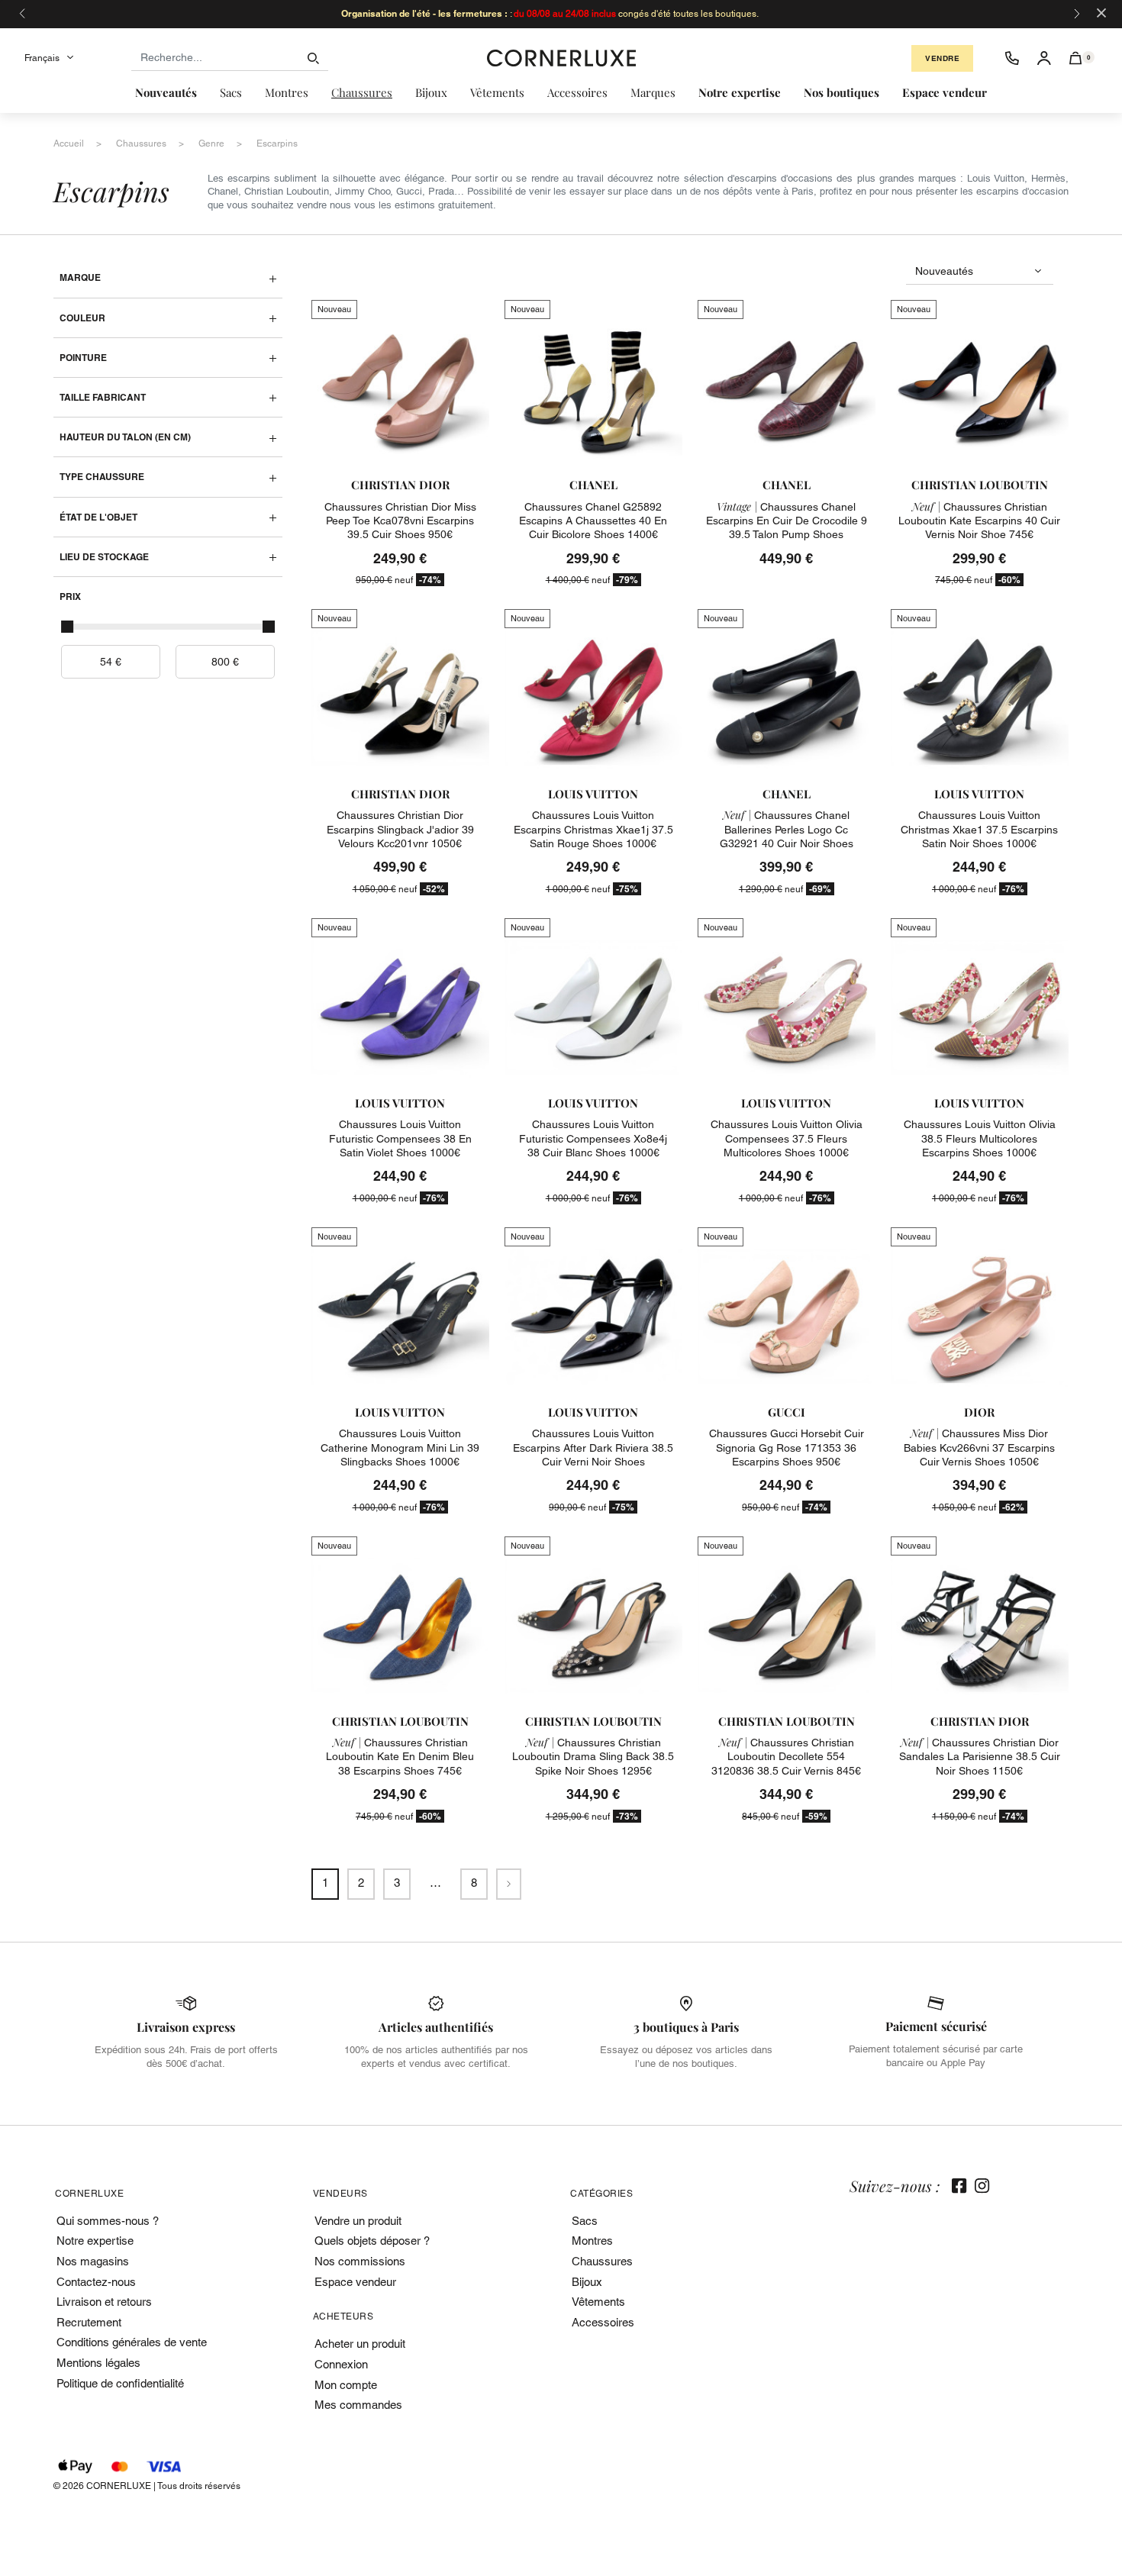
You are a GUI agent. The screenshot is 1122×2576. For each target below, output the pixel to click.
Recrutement (89, 2322)
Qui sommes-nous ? (108, 2221)
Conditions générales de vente (132, 2342)
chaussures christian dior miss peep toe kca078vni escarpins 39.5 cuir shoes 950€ (400, 521)
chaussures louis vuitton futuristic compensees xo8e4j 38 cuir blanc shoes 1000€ (593, 1138)
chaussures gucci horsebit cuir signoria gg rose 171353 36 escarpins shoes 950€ (787, 1447)
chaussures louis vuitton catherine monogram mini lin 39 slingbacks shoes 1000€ (400, 1447)
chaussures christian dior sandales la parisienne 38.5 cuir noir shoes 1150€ (980, 1756)
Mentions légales (98, 2363)
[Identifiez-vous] (1044, 58)
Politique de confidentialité (120, 2383)
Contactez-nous (96, 2282)
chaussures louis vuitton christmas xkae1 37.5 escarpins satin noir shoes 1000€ (979, 829)
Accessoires (603, 2322)
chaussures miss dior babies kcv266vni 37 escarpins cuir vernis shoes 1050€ (979, 1447)
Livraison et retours (104, 2302)
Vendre (942, 58)
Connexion (341, 2364)
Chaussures (602, 2261)
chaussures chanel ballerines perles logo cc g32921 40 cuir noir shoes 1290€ (787, 836)
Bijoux (587, 2282)
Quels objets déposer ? (372, 2241)
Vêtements (598, 2302)
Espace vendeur (355, 2282)
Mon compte (346, 2385)
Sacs (585, 2221)
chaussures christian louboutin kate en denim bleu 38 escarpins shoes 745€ (400, 1756)
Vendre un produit (358, 2221)
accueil (69, 143)
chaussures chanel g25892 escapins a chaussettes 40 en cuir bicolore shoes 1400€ (593, 521)
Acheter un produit (360, 2344)
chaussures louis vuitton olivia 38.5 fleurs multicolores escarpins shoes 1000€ (980, 1138)
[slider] (67, 627)
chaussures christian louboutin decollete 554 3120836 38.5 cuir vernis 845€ (786, 1756)
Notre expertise (95, 2241)
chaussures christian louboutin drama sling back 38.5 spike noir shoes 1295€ (593, 1756)
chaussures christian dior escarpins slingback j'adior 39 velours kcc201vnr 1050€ (400, 829)
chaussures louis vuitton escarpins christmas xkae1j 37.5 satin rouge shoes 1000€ (593, 829)
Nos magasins (93, 2261)
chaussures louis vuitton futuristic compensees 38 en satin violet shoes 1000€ (400, 1138)
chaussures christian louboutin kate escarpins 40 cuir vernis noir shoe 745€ (979, 521)
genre (211, 143)
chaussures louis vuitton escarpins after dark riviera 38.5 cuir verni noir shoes (593, 1447)
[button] (1076, 58)
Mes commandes (358, 2405)
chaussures (141, 143)
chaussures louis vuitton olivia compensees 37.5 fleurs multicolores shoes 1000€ (787, 1138)
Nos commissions (360, 2261)
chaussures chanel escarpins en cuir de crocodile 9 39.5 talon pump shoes (787, 521)
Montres (592, 2241)
